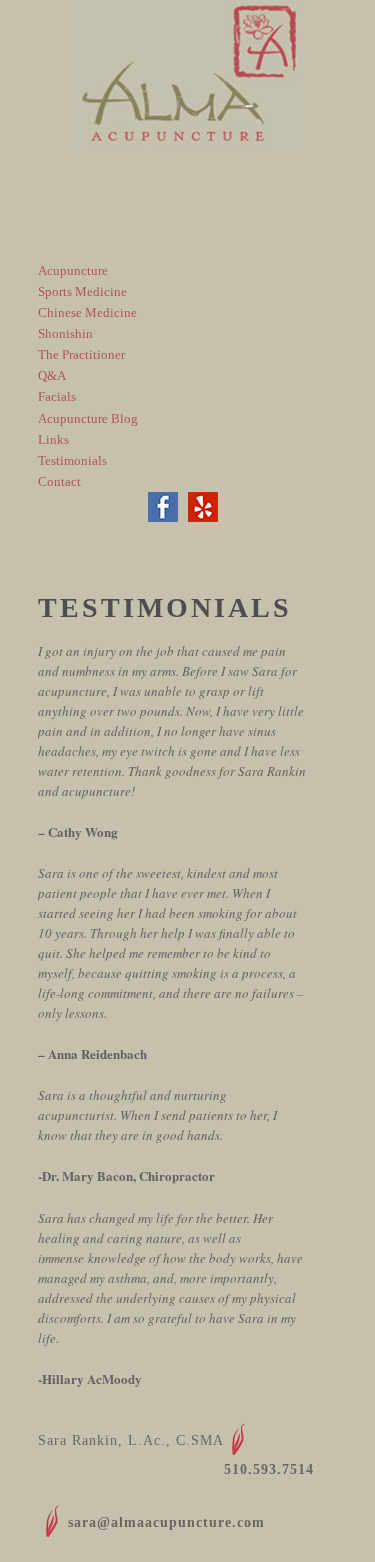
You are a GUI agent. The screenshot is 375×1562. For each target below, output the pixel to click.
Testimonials (72, 460)
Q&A (52, 375)
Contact (59, 481)
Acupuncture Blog (88, 418)
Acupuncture (73, 270)
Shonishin (65, 333)
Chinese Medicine (87, 312)
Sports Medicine (82, 291)
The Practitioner (81, 354)
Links (53, 439)
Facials (57, 396)
